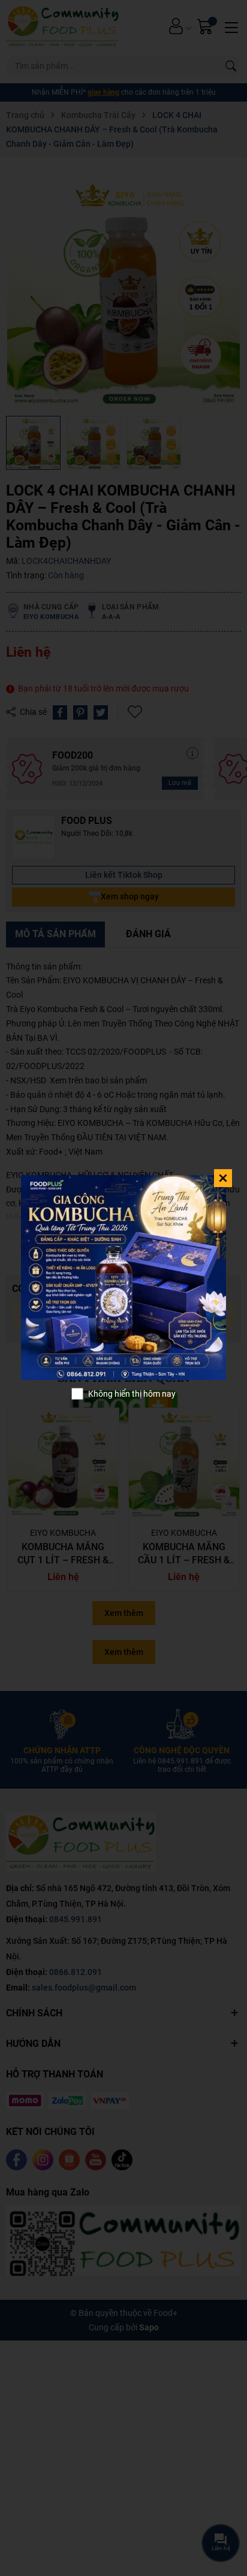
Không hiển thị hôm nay (132, 1394)
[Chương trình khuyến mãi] (123, 1278)
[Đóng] (223, 1178)
